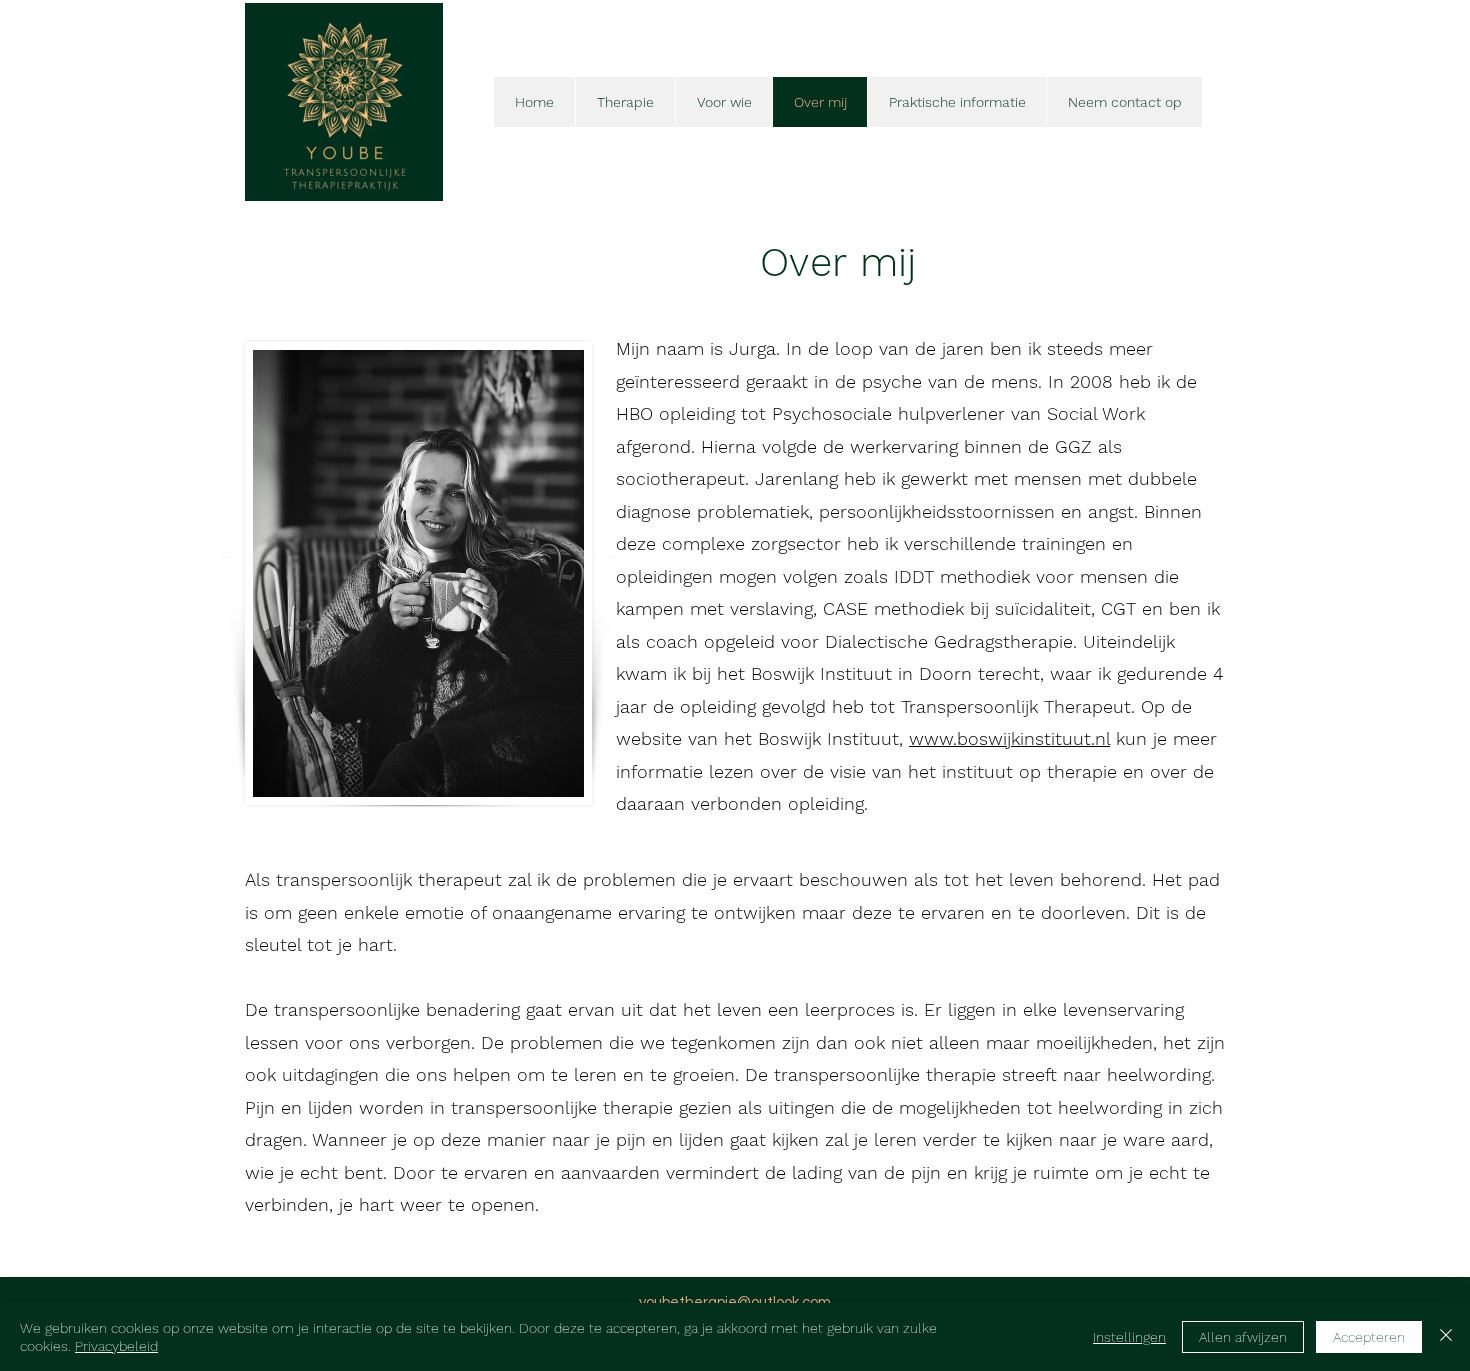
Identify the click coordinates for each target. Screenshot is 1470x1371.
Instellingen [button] (1129, 1337)
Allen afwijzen (1243, 1337)
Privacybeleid (116, 1346)
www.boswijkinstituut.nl (1009, 738)
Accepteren (1369, 1337)
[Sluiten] (1446, 1337)
